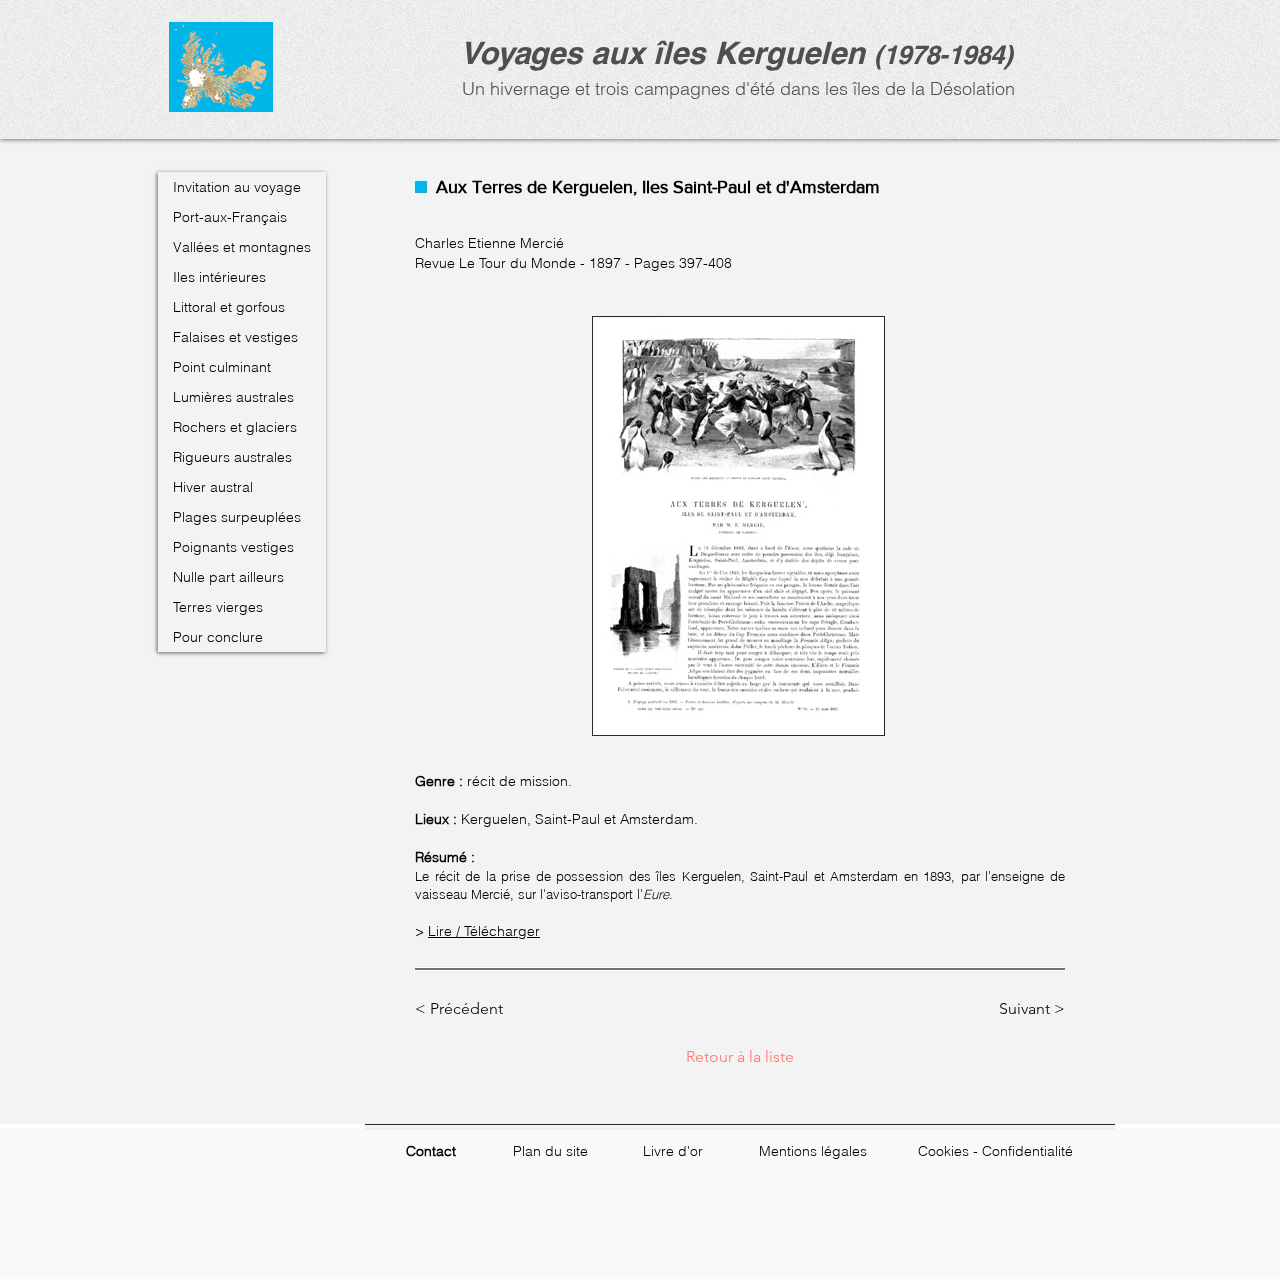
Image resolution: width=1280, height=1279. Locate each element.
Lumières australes (233, 397)
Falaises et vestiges (235, 337)
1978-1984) (948, 54)
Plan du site (550, 1151)
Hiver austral (213, 487)
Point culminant (222, 367)
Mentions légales (813, 1151)
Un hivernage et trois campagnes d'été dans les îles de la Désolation (736, 88)
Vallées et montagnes (242, 247)
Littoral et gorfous (229, 307)
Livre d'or (673, 1151)
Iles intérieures (219, 277)
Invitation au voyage (237, 187)
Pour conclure (218, 637)
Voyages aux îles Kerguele (653, 52)
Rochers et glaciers (235, 427)
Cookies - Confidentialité (995, 1151)
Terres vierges (218, 607)
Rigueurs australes (232, 457)
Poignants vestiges (233, 547)
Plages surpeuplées (237, 517)
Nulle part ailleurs (228, 577)
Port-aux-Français (230, 217)
